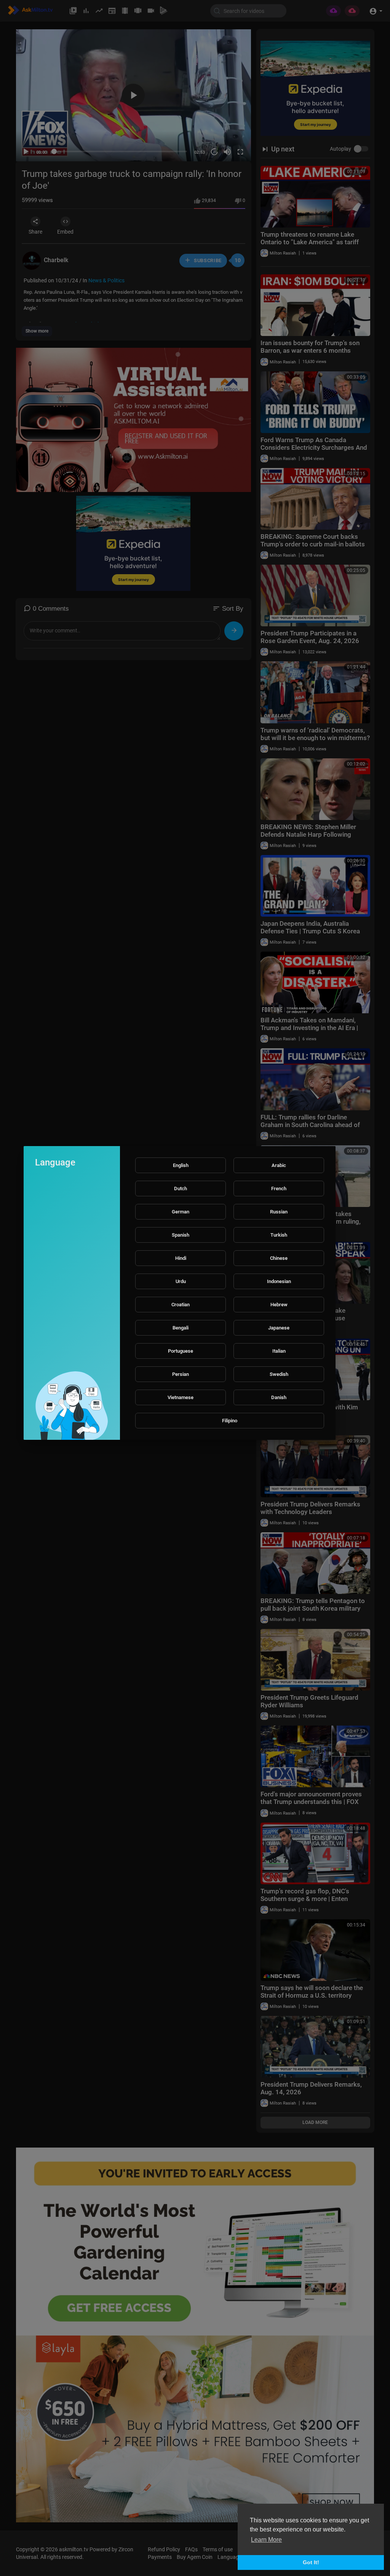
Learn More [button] (266, 2540)
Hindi (181, 1258)
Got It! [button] (311, 2562)
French (279, 1188)
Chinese (279, 1258)
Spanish (181, 1235)
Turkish (279, 1235)
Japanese (279, 1328)
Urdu (181, 1281)
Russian (279, 1212)
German (181, 1212)
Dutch (181, 1188)
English (181, 1165)
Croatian (181, 1305)
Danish (279, 1397)
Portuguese (181, 1351)
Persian (181, 1374)
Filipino (230, 1421)
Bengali (181, 1328)
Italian (279, 1351)
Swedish (279, 1374)
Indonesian (279, 1281)
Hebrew (279, 1305)
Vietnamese (181, 1397)
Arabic (279, 1165)
